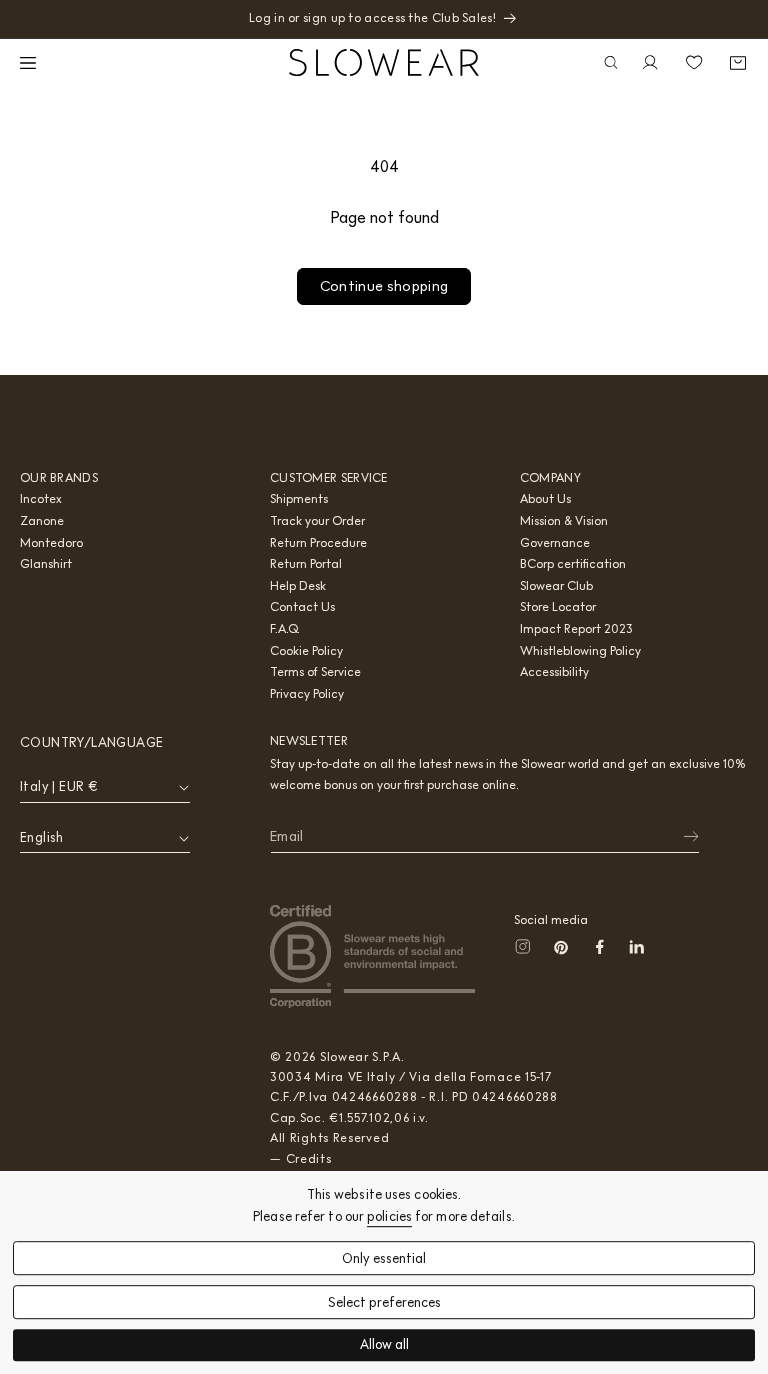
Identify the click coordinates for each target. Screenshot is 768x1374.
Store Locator (558, 606)
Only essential (384, 1258)
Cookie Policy (306, 650)
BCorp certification (573, 563)
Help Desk (298, 585)
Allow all (384, 1345)
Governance (555, 542)
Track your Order (317, 520)
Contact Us (302, 606)
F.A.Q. (285, 628)
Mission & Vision (564, 520)
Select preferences (384, 1302)
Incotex (41, 498)
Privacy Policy (307, 693)
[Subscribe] (678, 837)
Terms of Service (315, 671)
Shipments (299, 498)
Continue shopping (384, 286)
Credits (309, 1158)
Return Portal (306, 563)
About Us (545, 498)
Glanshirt (46, 563)
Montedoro (51, 542)
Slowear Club (556, 585)
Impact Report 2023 (576, 628)
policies (389, 1216)
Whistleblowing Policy (580, 650)
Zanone (42, 520)
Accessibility (554, 671)
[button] (30, 63)
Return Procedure (318, 542)
